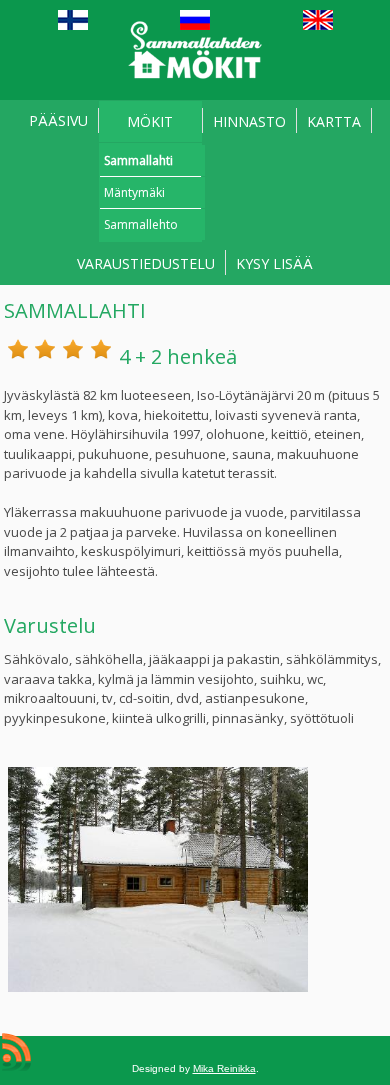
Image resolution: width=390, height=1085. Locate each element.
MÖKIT (150, 121)
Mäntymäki (134, 192)
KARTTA (334, 121)
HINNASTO (249, 121)
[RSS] (16, 1052)
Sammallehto (141, 224)
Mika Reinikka (224, 1068)
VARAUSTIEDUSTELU (146, 263)
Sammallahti (138, 160)
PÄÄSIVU (58, 120)
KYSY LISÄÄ (274, 263)
